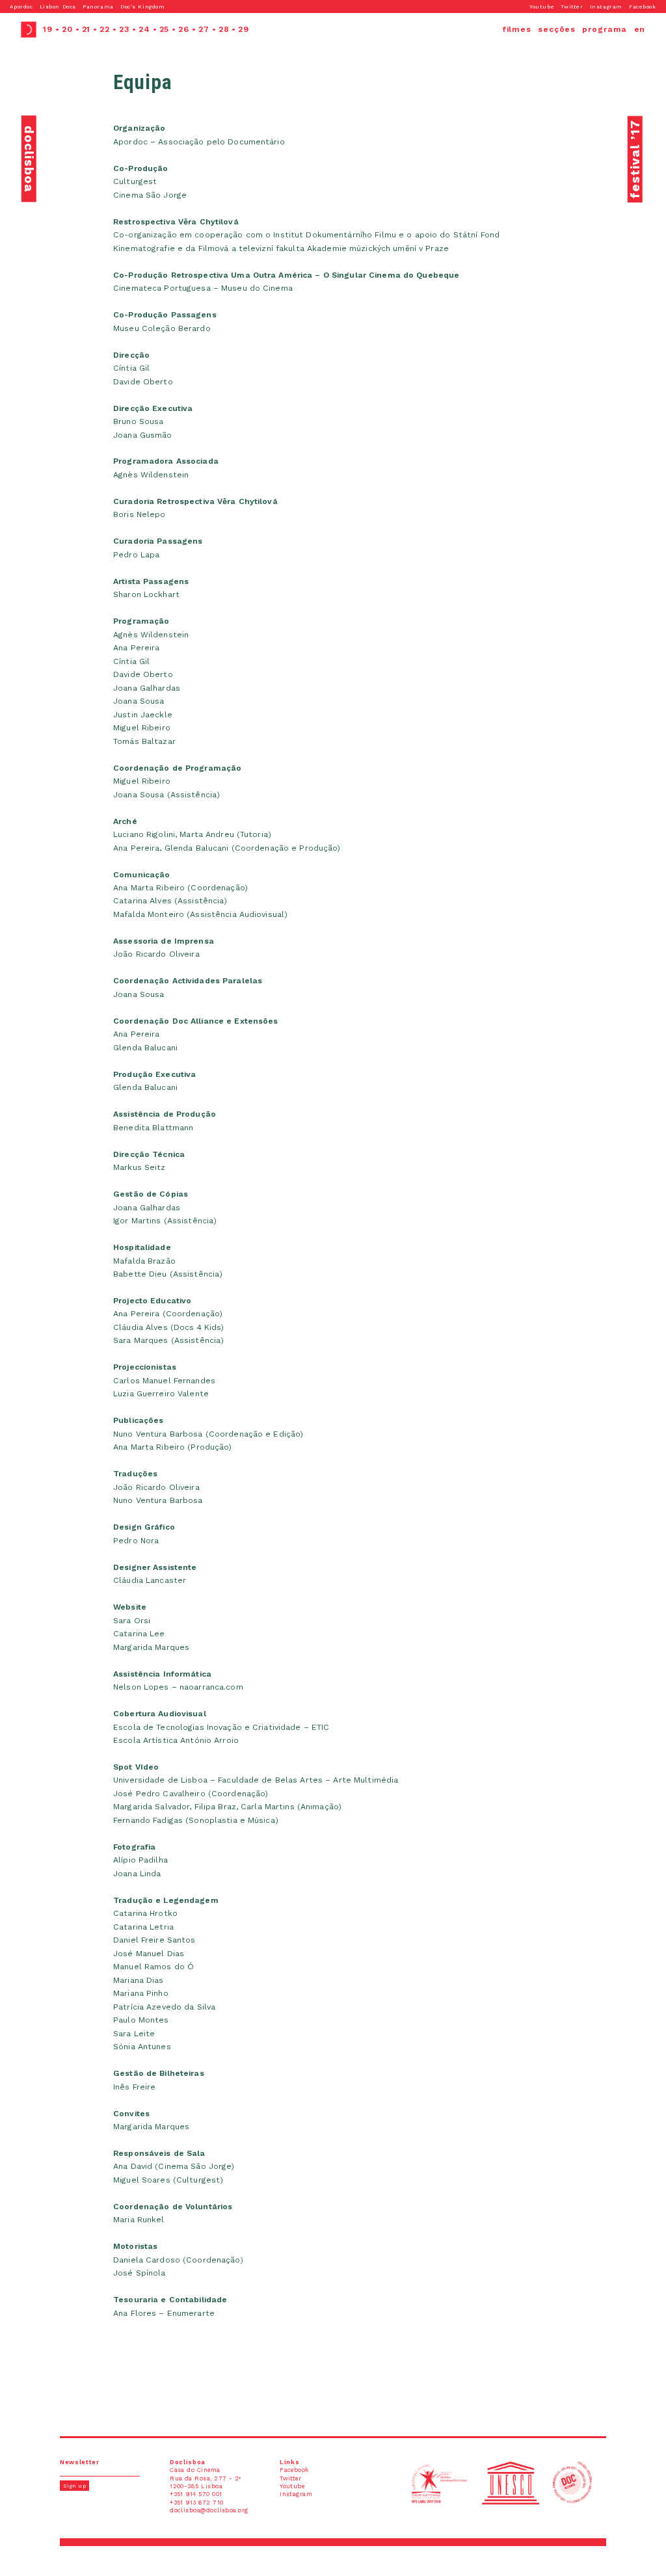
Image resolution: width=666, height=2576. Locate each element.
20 (67, 29)
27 (204, 29)
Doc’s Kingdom (142, 7)
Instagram (606, 7)
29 (244, 29)
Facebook (643, 7)
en (640, 29)
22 (105, 29)
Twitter (572, 7)
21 (87, 29)
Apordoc (21, 7)
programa (605, 29)
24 (144, 29)
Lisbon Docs (58, 7)
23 (124, 29)
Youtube (542, 7)
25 (165, 29)
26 (184, 29)
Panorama (98, 7)
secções (557, 29)
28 (224, 29)
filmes (517, 29)
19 (48, 29)
